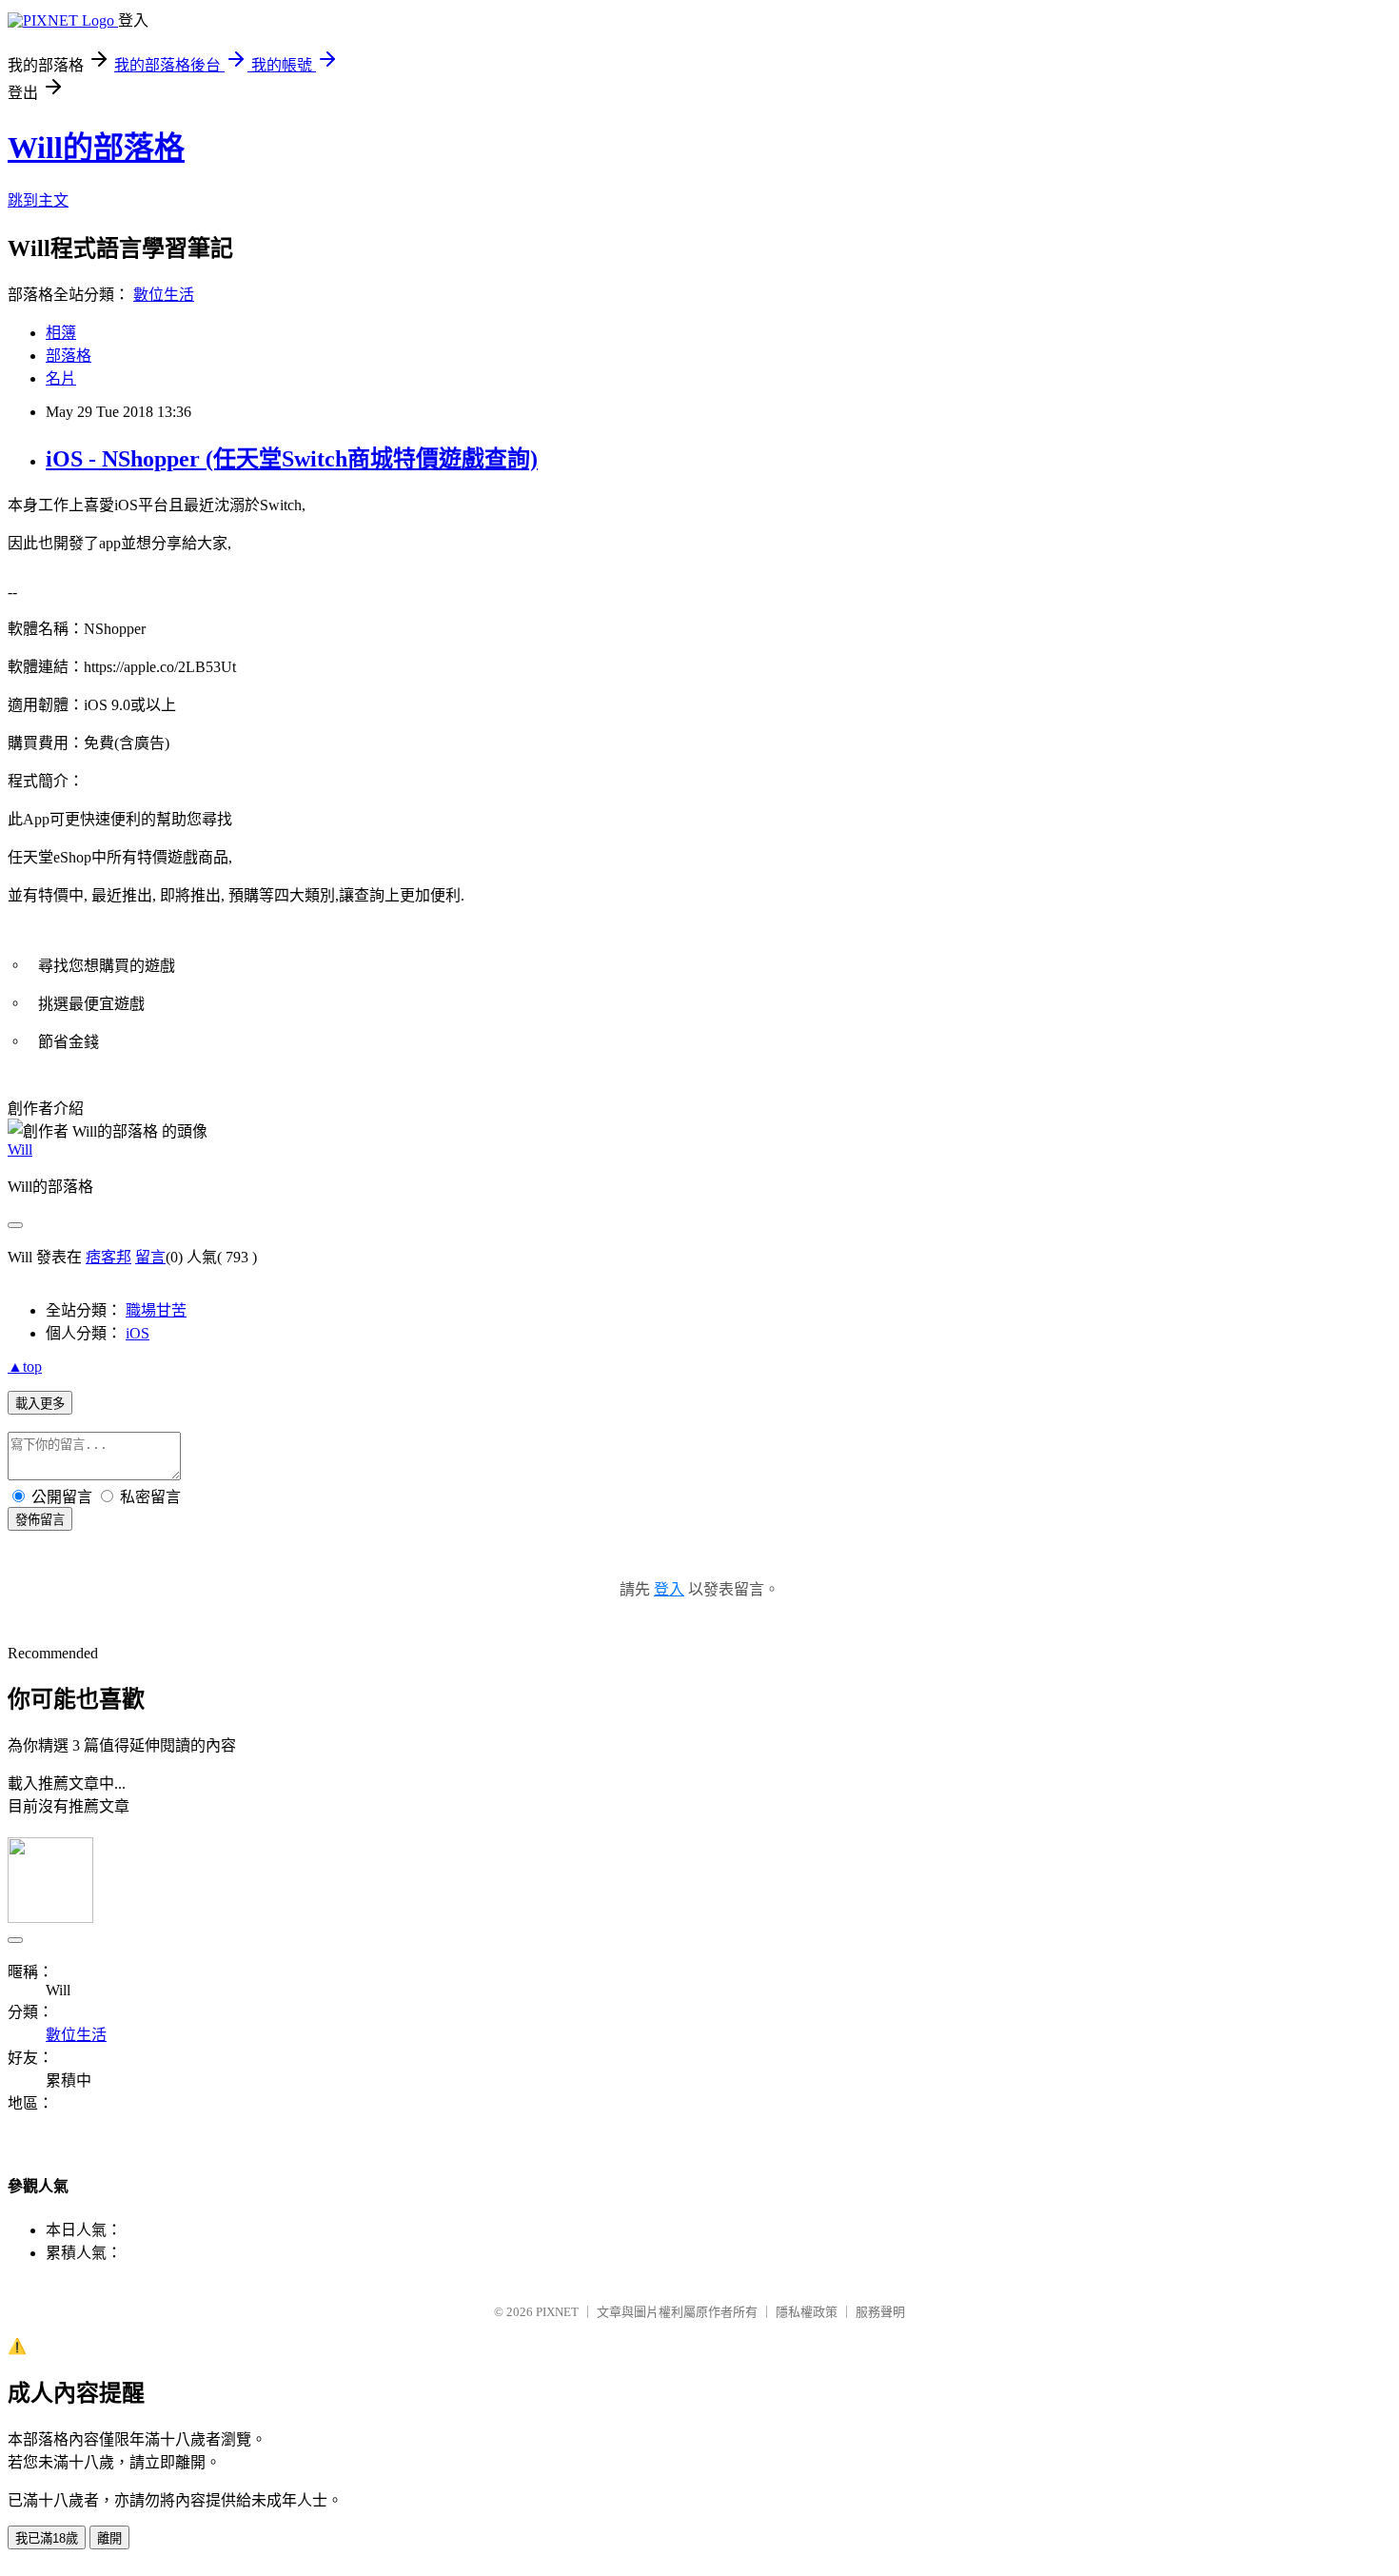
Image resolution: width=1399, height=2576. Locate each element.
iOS (138, 1333)
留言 (150, 1257)
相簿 (61, 333)
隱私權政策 (807, 2312)
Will (20, 1149)
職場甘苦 (156, 1310)
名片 (61, 378)
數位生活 (164, 295)
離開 (109, 2538)
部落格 (69, 356)
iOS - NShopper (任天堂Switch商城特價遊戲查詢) (292, 459)
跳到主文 (38, 200)
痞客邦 (108, 1257)
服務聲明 (880, 2312)
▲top (25, 1367)
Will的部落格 (96, 148)
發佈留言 (40, 1520)
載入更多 (40, 1404)
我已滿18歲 (47, 2538)
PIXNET (557, 2312)
